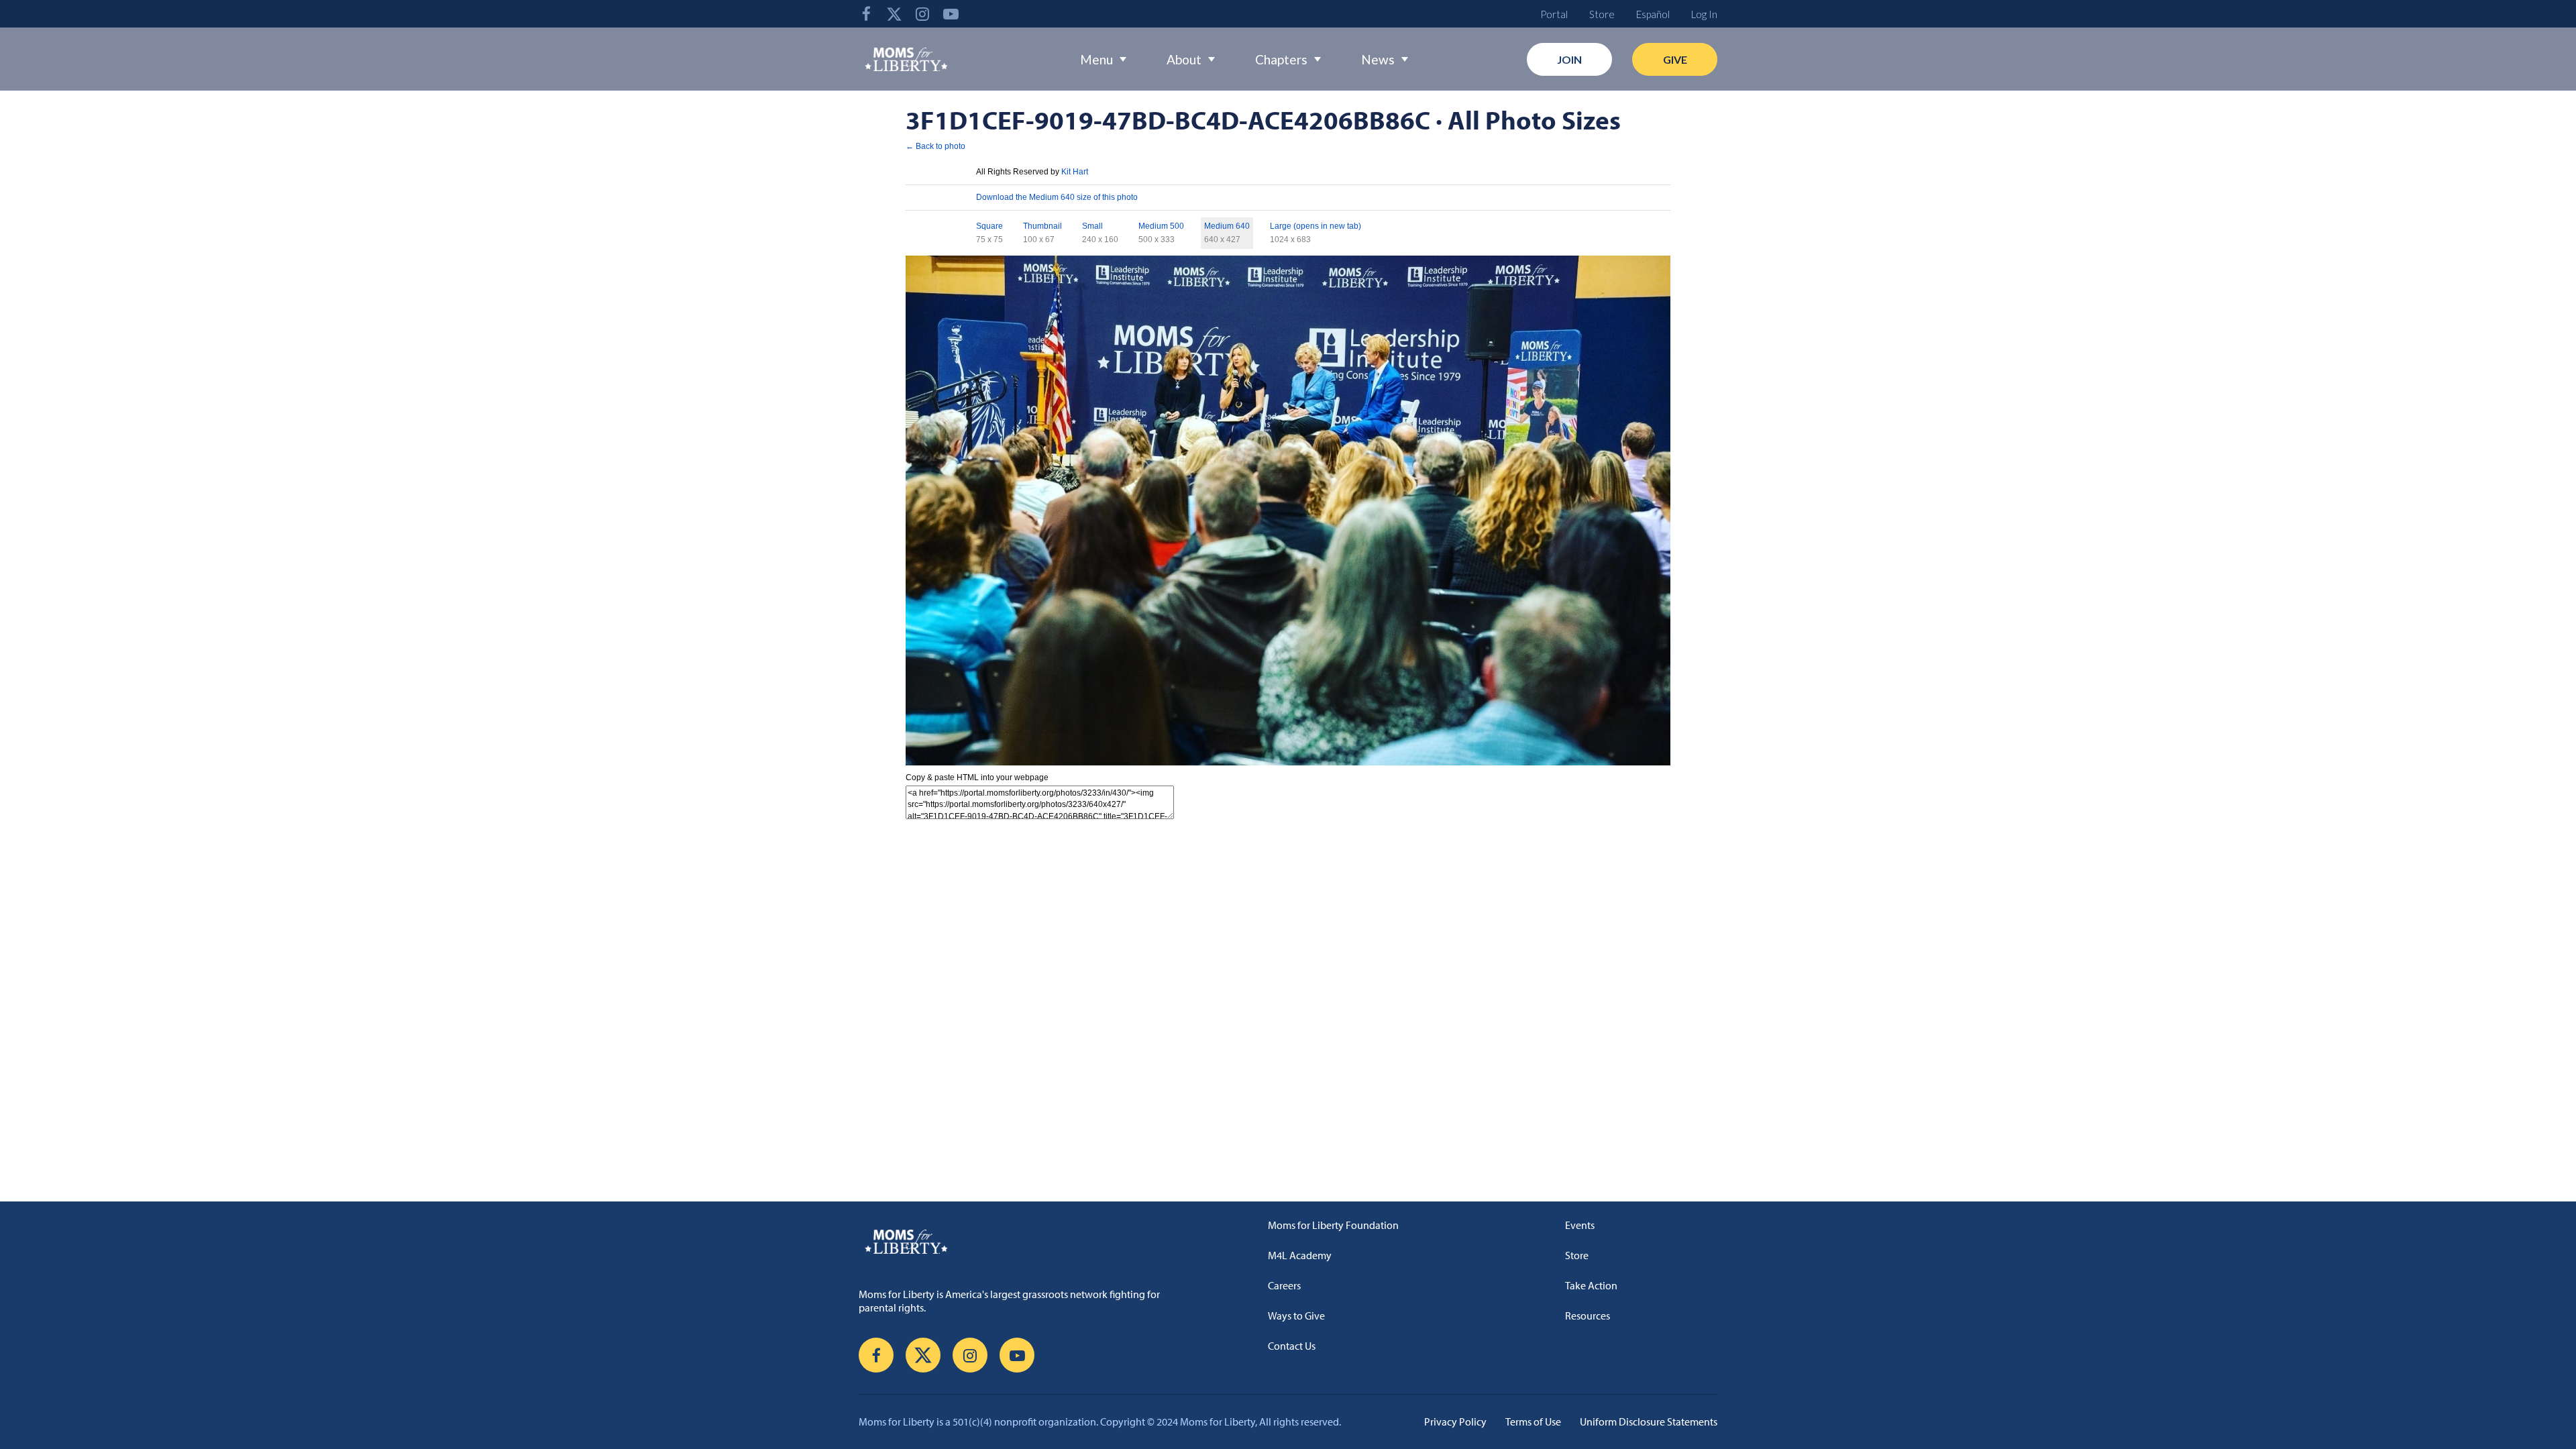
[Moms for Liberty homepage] (1016, 1241)
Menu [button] (1096, 59)
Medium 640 (1227, 226)
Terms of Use (1533, 1421)
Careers (1284, 1285)
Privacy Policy (1455, 1421)
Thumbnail (1042, 226)
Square (989, 226)
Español (1653, 14)
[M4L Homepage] (907, 59)
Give (1675, 59)
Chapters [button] (1281, 59)
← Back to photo (935, 146)
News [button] (1378, 59)
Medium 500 (1161, 226)
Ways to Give (1296, 1316)
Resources (1588, 1316)
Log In (1704, 14)
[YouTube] (951, 14)
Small (1092, 226)
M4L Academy (1300, 1255)
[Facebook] (866, 14)
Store (1602, 14)
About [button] (1184, 59)
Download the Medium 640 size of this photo (1057, 197)
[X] (894, 14)
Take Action (1591, 1285)
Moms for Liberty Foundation (1333, 1225)
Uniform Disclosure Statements (1649, 1421)
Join (1569, 59)
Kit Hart (1075, 172)
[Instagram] (922, 14)
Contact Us (1292, 1346)
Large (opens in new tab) (1316, 226)
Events (1580, 1225)
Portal (1554, 14)
